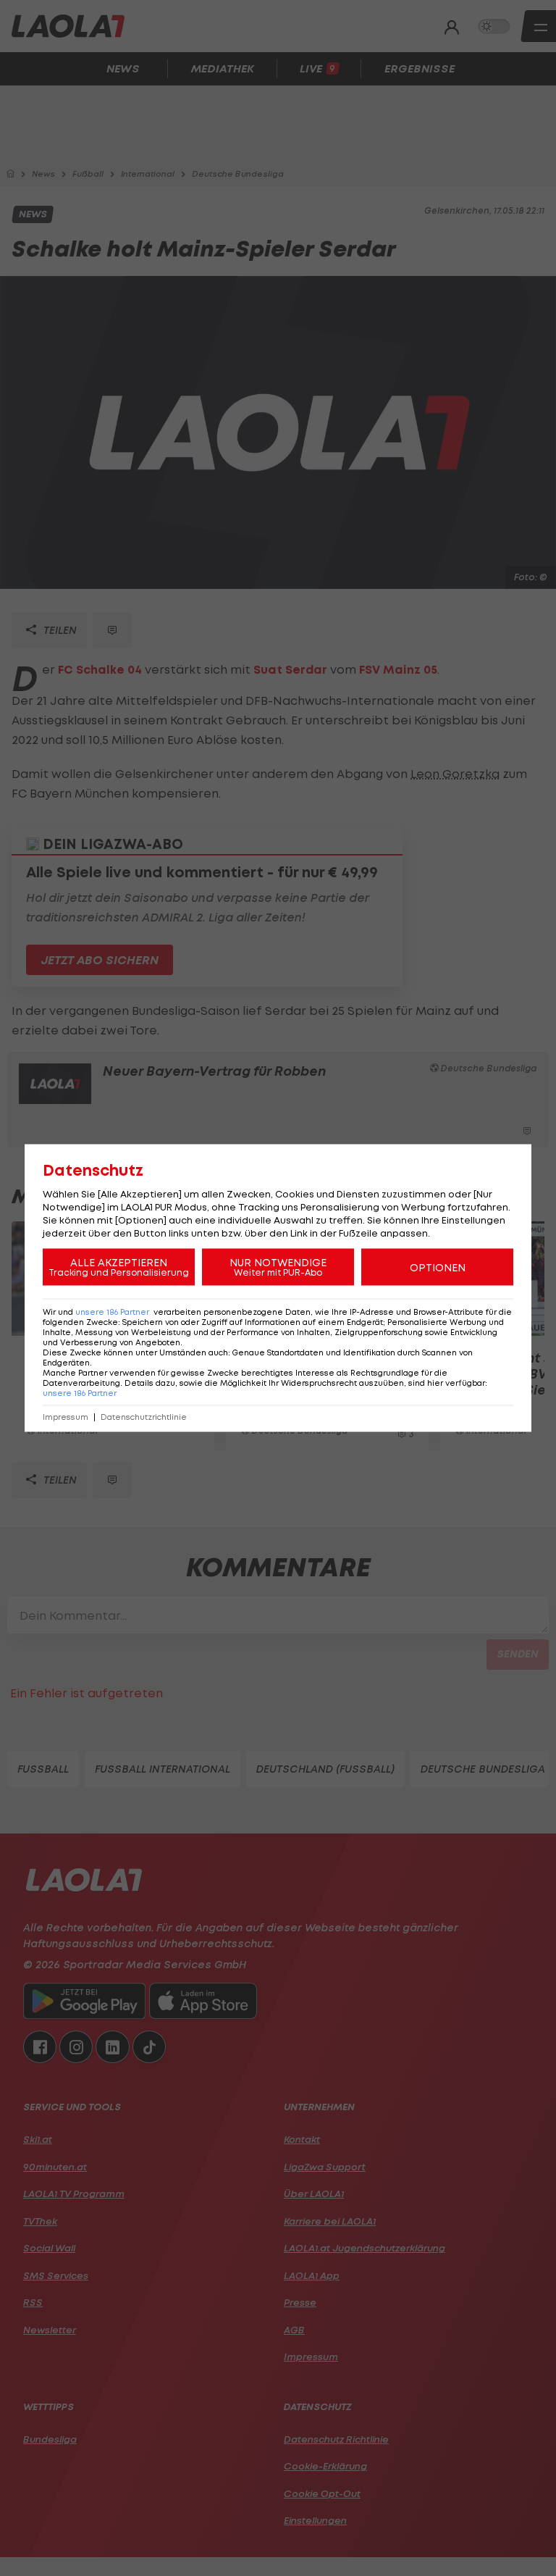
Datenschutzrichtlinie (144, 1417)
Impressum (66, 1417)
